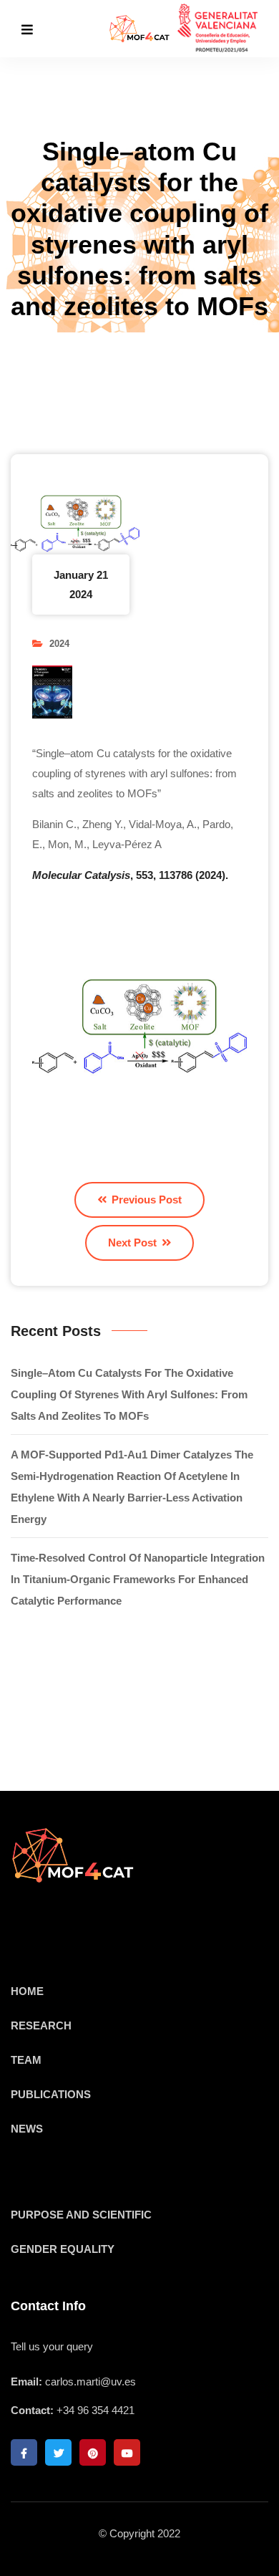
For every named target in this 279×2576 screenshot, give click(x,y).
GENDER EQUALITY (63, 2249)
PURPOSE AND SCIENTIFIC (81, 2215)
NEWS (27, 2129)
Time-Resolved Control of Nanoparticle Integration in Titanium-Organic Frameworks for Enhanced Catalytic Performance (138, 1579)
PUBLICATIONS (51, 2094)
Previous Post (145, 1200)
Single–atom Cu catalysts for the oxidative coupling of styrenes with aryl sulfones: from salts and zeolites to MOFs (129, 1394)
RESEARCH (41, 2025)
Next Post (134, 1243)
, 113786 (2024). (130, 875)
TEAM (26, 2060)
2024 (59, 644)
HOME (27, 1991)
